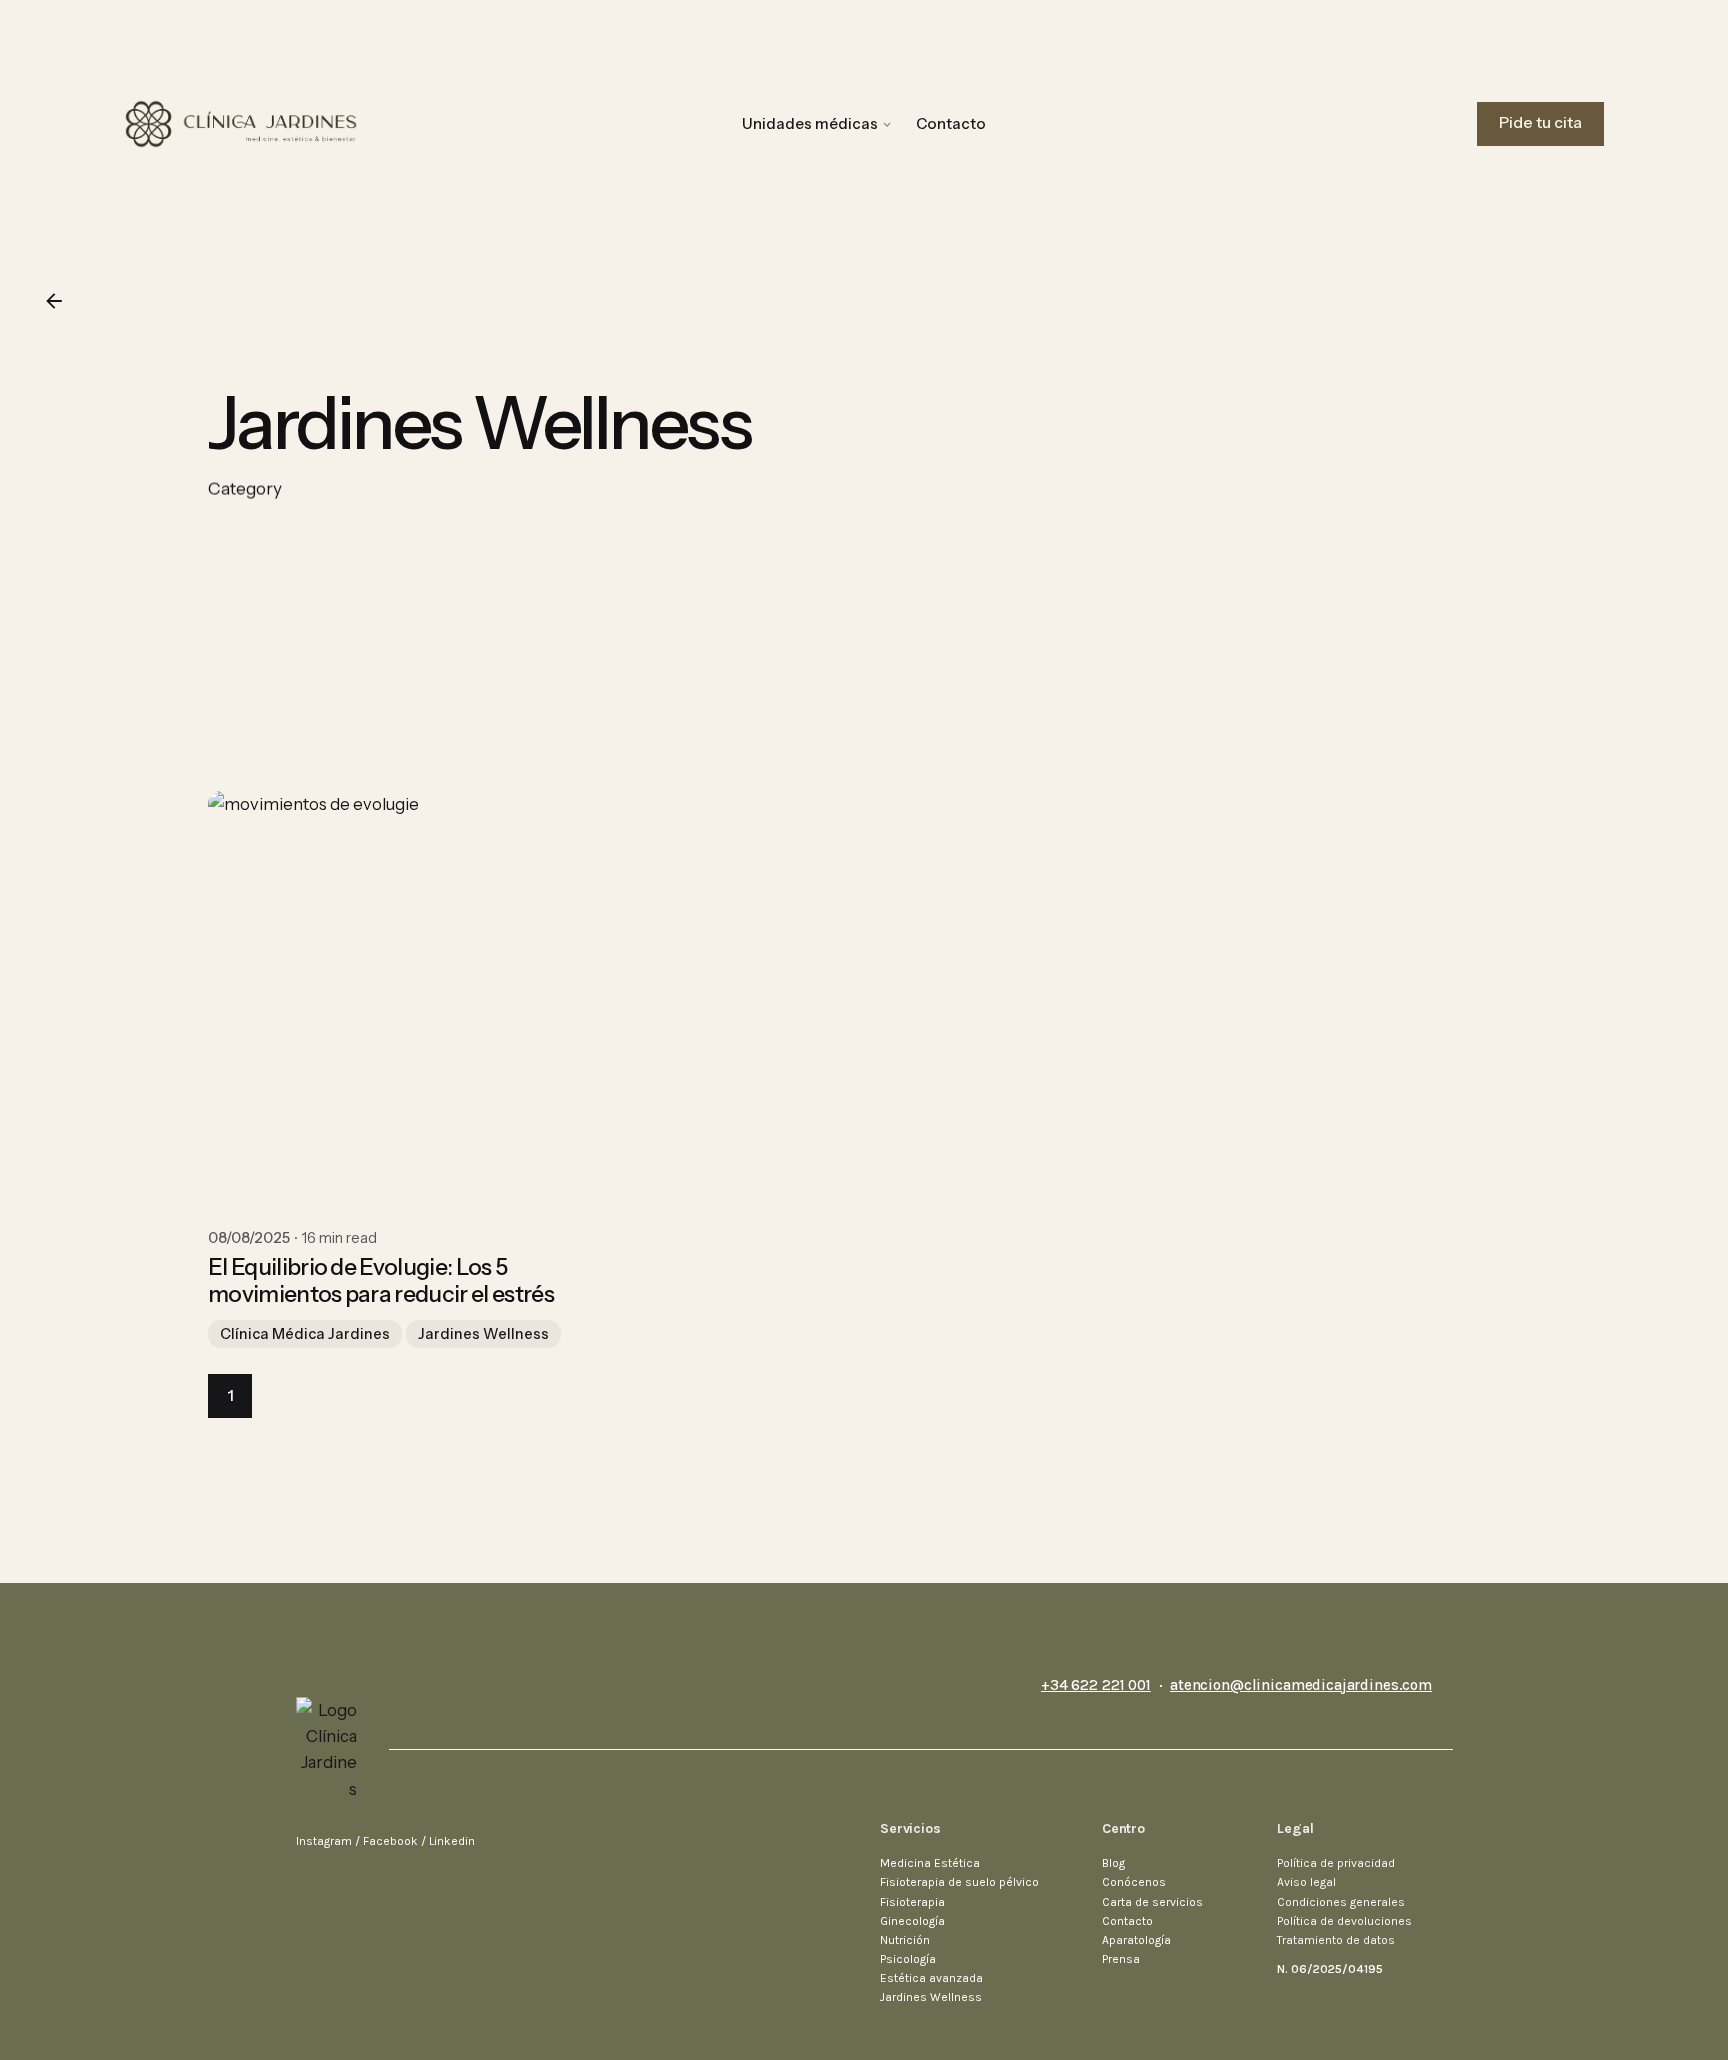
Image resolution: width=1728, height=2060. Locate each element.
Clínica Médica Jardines (305, 1334)
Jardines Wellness (483, 1334)
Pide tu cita (1540, 122)
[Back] (54, 301)
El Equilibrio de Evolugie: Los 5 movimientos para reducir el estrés (381, 1280)
